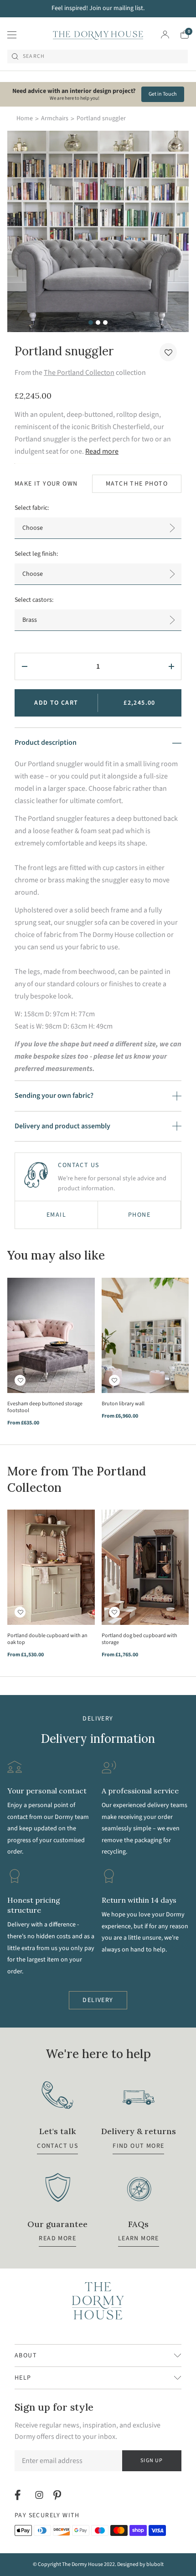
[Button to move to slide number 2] (98, 323)
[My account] (165, 35)
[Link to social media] (19, 2495)
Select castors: (34, 600)
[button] (168, 352)
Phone (139, 1215)
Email (56, 1215)
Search (34, 56)
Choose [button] (33, 528)
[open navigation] (12, 35)
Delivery (98, 2000)
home (25, 118)
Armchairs (55, 118)
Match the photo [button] (137, 484)
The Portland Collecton (79, 373)
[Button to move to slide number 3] (105, 323)
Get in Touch (163, 94)
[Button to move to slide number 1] (91, 323)
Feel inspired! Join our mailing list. (98, 8)
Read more (102, 451)
